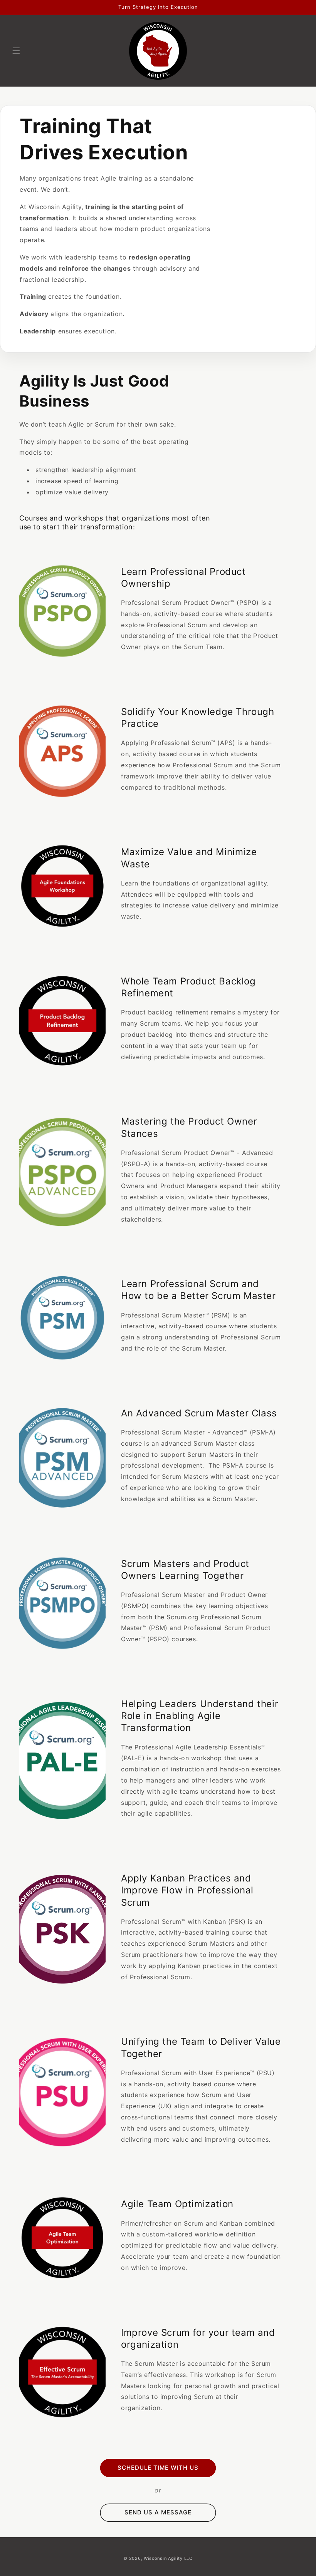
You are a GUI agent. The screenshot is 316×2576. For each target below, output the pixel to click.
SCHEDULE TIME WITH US (158, 2468)
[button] (16, 51)
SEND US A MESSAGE (158, 2512)
